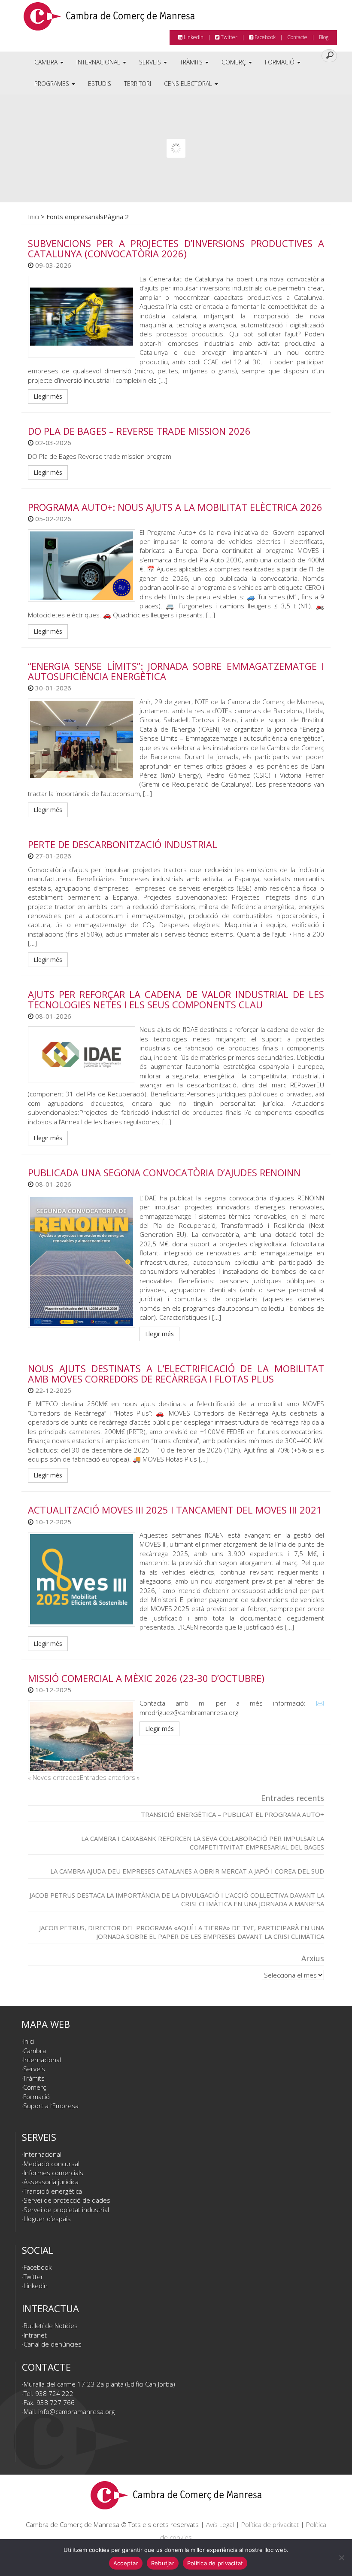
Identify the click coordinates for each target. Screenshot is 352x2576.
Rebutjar (163, 2563)
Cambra (47, 62)
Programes (53, 84)
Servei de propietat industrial (66, 2210)
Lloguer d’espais (47, 2219)
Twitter (228, 37)
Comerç (235, 62)
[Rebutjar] (341, 2558)
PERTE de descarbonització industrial (123, 844)
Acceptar (126, 2563)
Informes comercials (53, 2173)
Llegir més (48, 396)
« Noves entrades (54, 1777)
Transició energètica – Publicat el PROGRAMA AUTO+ (232, 1814)
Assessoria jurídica (51, 2182)
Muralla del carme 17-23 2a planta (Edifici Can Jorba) (99, 2384)
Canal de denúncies (53, 2344)
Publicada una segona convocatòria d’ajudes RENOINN (164, 1172)
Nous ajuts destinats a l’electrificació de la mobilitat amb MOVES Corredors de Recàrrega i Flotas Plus (176, 1373)
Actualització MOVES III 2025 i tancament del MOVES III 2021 (175, 1510)
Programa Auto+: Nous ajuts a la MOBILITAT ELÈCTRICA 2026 (175, 507)
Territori (138, 84)
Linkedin (193, 37)
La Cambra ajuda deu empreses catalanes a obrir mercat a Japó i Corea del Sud (187, 1871)
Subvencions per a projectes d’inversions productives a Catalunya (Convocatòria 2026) (176, 248)
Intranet (35, 2335)
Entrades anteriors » (110, 1777)
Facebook (264, 37)
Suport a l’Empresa (51, 2106)
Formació (281, 62)
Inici (33, 217)
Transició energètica (53, 2191)
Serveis (151, 62)
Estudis (100, 84)
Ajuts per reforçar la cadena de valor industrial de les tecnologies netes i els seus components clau (176, 999)
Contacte (297, 37)
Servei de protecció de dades (67, 2200)
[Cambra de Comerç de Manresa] (109, 19)
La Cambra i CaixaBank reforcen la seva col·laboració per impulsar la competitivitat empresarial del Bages (203, 1843)
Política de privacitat (270, 2524)
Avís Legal (220, 2524)
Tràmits (192, 62)
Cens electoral (189, 84)
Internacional (99, 62)
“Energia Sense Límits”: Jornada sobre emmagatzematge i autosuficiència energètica (176, 671)
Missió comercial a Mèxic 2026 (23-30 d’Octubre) (146, 1678)
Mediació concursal (52, 2164)
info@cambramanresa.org (76, 2411)
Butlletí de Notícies (51, 2326)
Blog (324, 37)
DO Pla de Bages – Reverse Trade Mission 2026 (139, 431)
